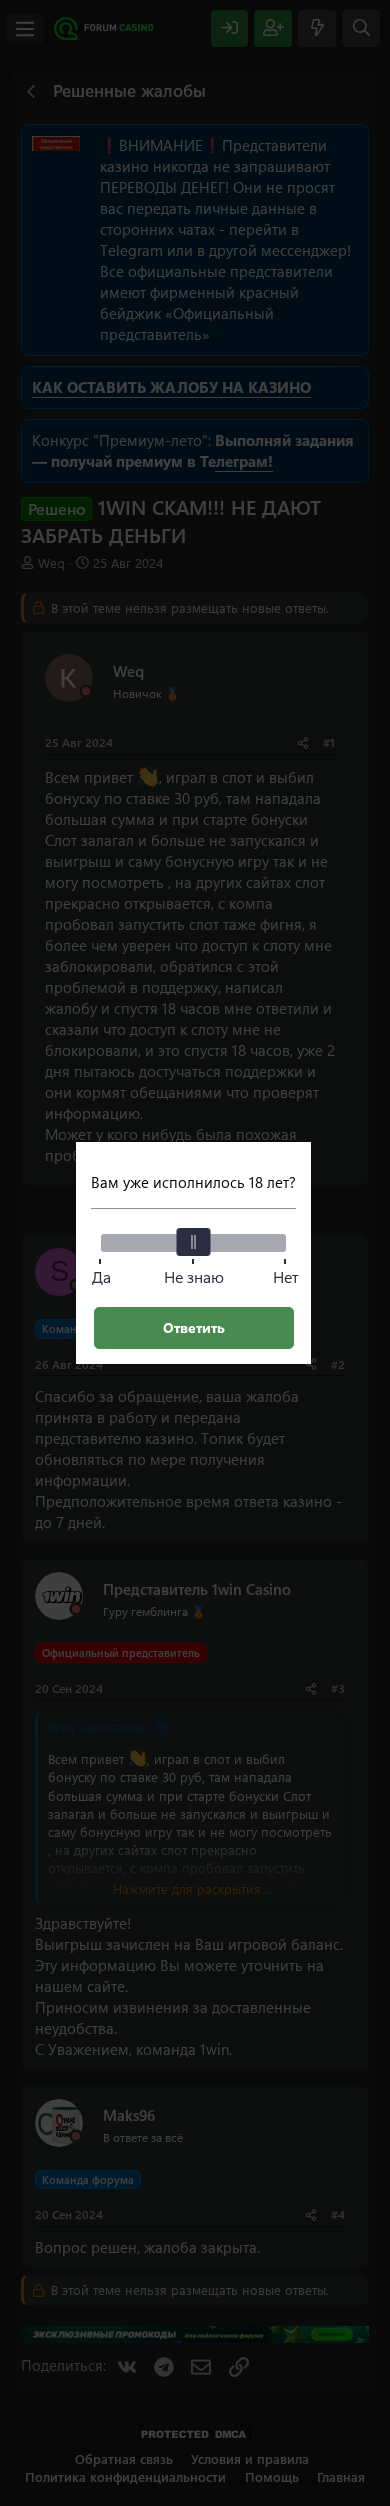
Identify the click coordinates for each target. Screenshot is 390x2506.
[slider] (194, 1242)
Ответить (194, 1327)
